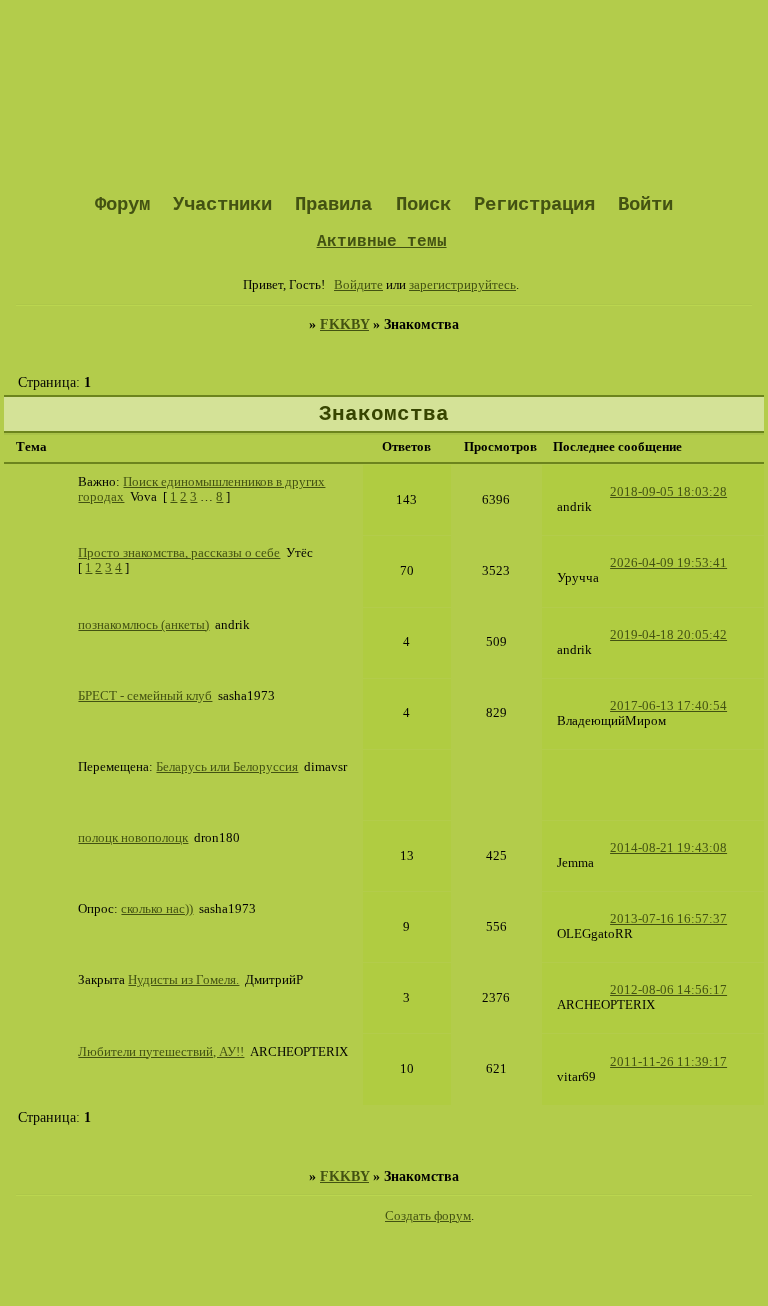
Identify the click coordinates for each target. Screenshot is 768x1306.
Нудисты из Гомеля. (183, 980)
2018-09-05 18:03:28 (668, 492)
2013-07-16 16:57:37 (668, 919)
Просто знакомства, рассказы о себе (179, 553)
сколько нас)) (157, 909)
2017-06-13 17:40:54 (668, 706)
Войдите (358, 285)
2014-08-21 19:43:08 (668, 848)
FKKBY (344, 324)
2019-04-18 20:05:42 (668, 635)
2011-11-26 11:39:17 (668, 1062)
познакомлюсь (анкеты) (143, 625)
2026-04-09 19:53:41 (668, 563)
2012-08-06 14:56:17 (668, 990)
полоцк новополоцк (133, 838)
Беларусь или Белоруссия (227, 767)
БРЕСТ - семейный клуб (145, 696)
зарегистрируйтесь (462, 285)
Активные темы (382, 241)
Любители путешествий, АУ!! (161, 1052)
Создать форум (428, 1216)
